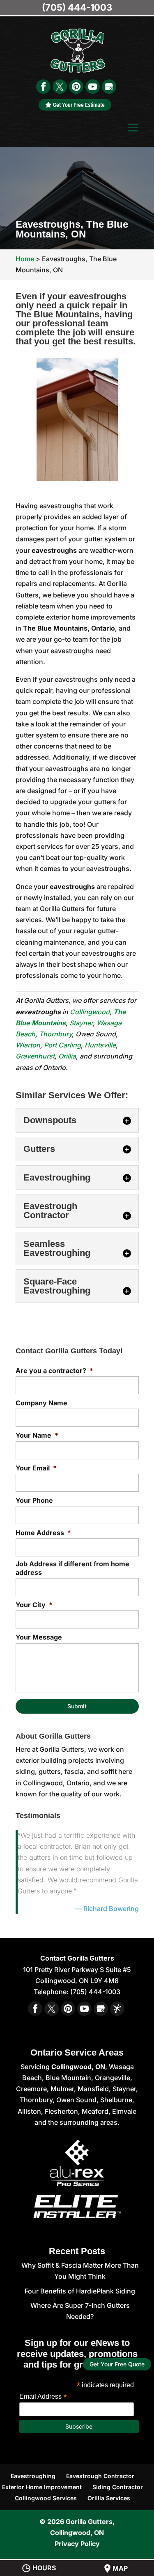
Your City (34, 1605)
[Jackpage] (117, 2009)
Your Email (36, 1468)
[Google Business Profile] (109, 87)
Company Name (41, 1403)
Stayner (81, 1023)
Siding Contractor (118, 2487)
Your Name (37, 1435)
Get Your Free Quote (117, 2365)
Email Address (43, 2396)
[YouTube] (93, 87)
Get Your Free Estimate (78, 105)
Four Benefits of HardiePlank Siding (80, 2291)
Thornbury (55, 1034)
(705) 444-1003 (77, 7)
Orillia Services (109, 2498)
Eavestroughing (33, 2476)
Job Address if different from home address (72, 1568)
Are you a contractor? (54, 1371)
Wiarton (28, 1045)
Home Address (43, 1533)
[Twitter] (60, 87)
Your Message (39, 1637)
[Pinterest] (76, 87)
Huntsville (100, 1045)
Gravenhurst (35, 1056)
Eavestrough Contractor (100, 2476)
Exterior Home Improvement (42, 2487)
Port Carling (62, 1045)
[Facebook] (43, 87)
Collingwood (90, 1012)
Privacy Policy (77, 2544)
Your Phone (34, 1500)
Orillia (67, 1056)
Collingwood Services (46, 2498)
